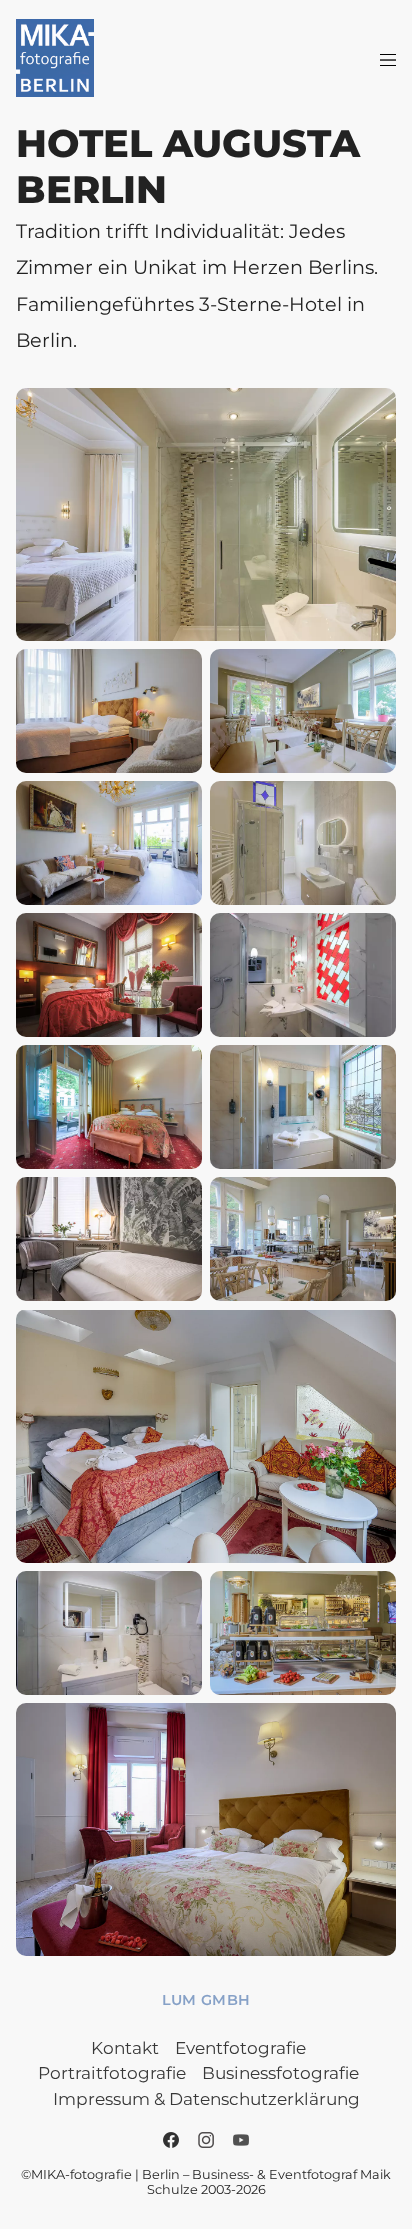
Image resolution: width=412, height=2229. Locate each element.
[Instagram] (206, 2140)
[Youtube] (241, 2140)
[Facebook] (171, 2140)
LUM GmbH (206, 2000)
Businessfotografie (280, 2073)
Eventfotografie (240, 2048)
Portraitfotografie (112, 2073)
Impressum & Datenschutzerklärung (206, 2099)
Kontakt (125, 2048)
